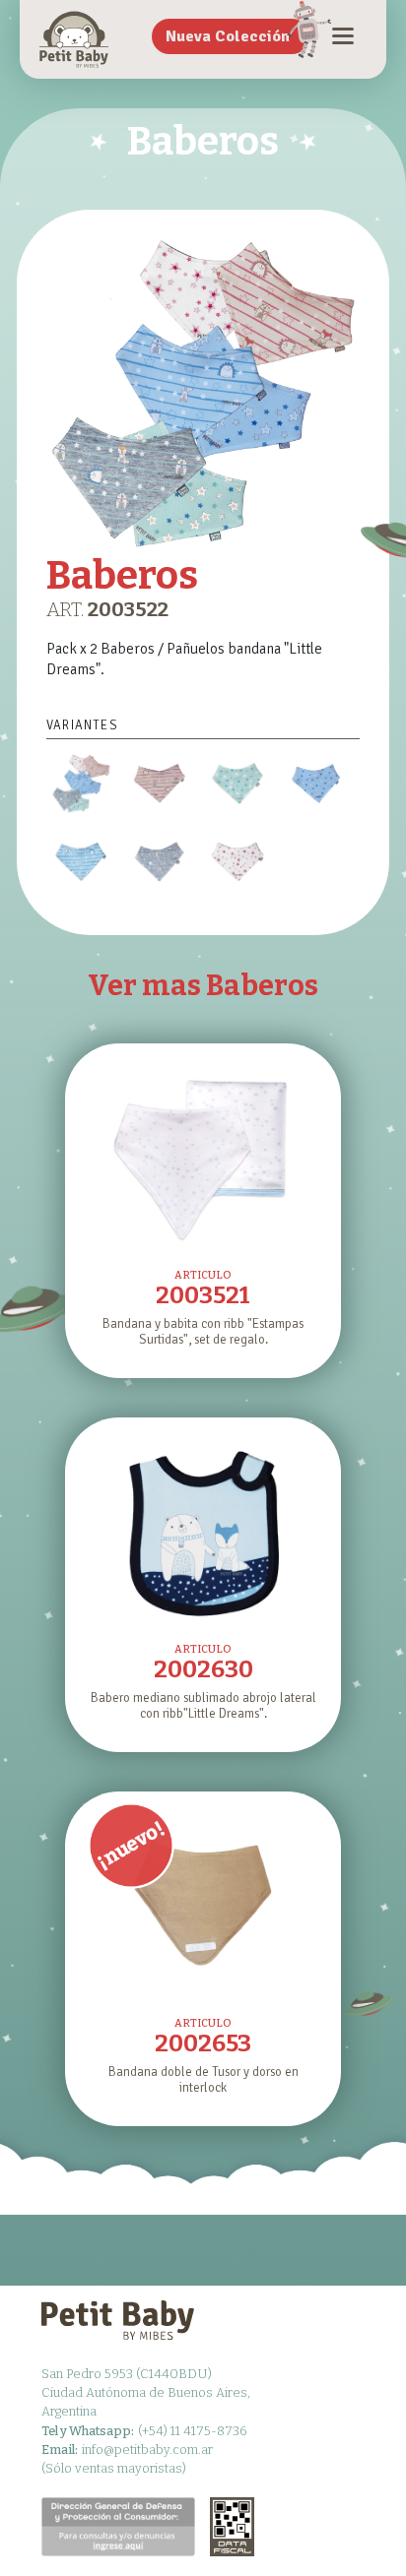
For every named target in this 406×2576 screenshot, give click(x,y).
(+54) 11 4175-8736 (144, 2431)
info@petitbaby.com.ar (127, 2450)
